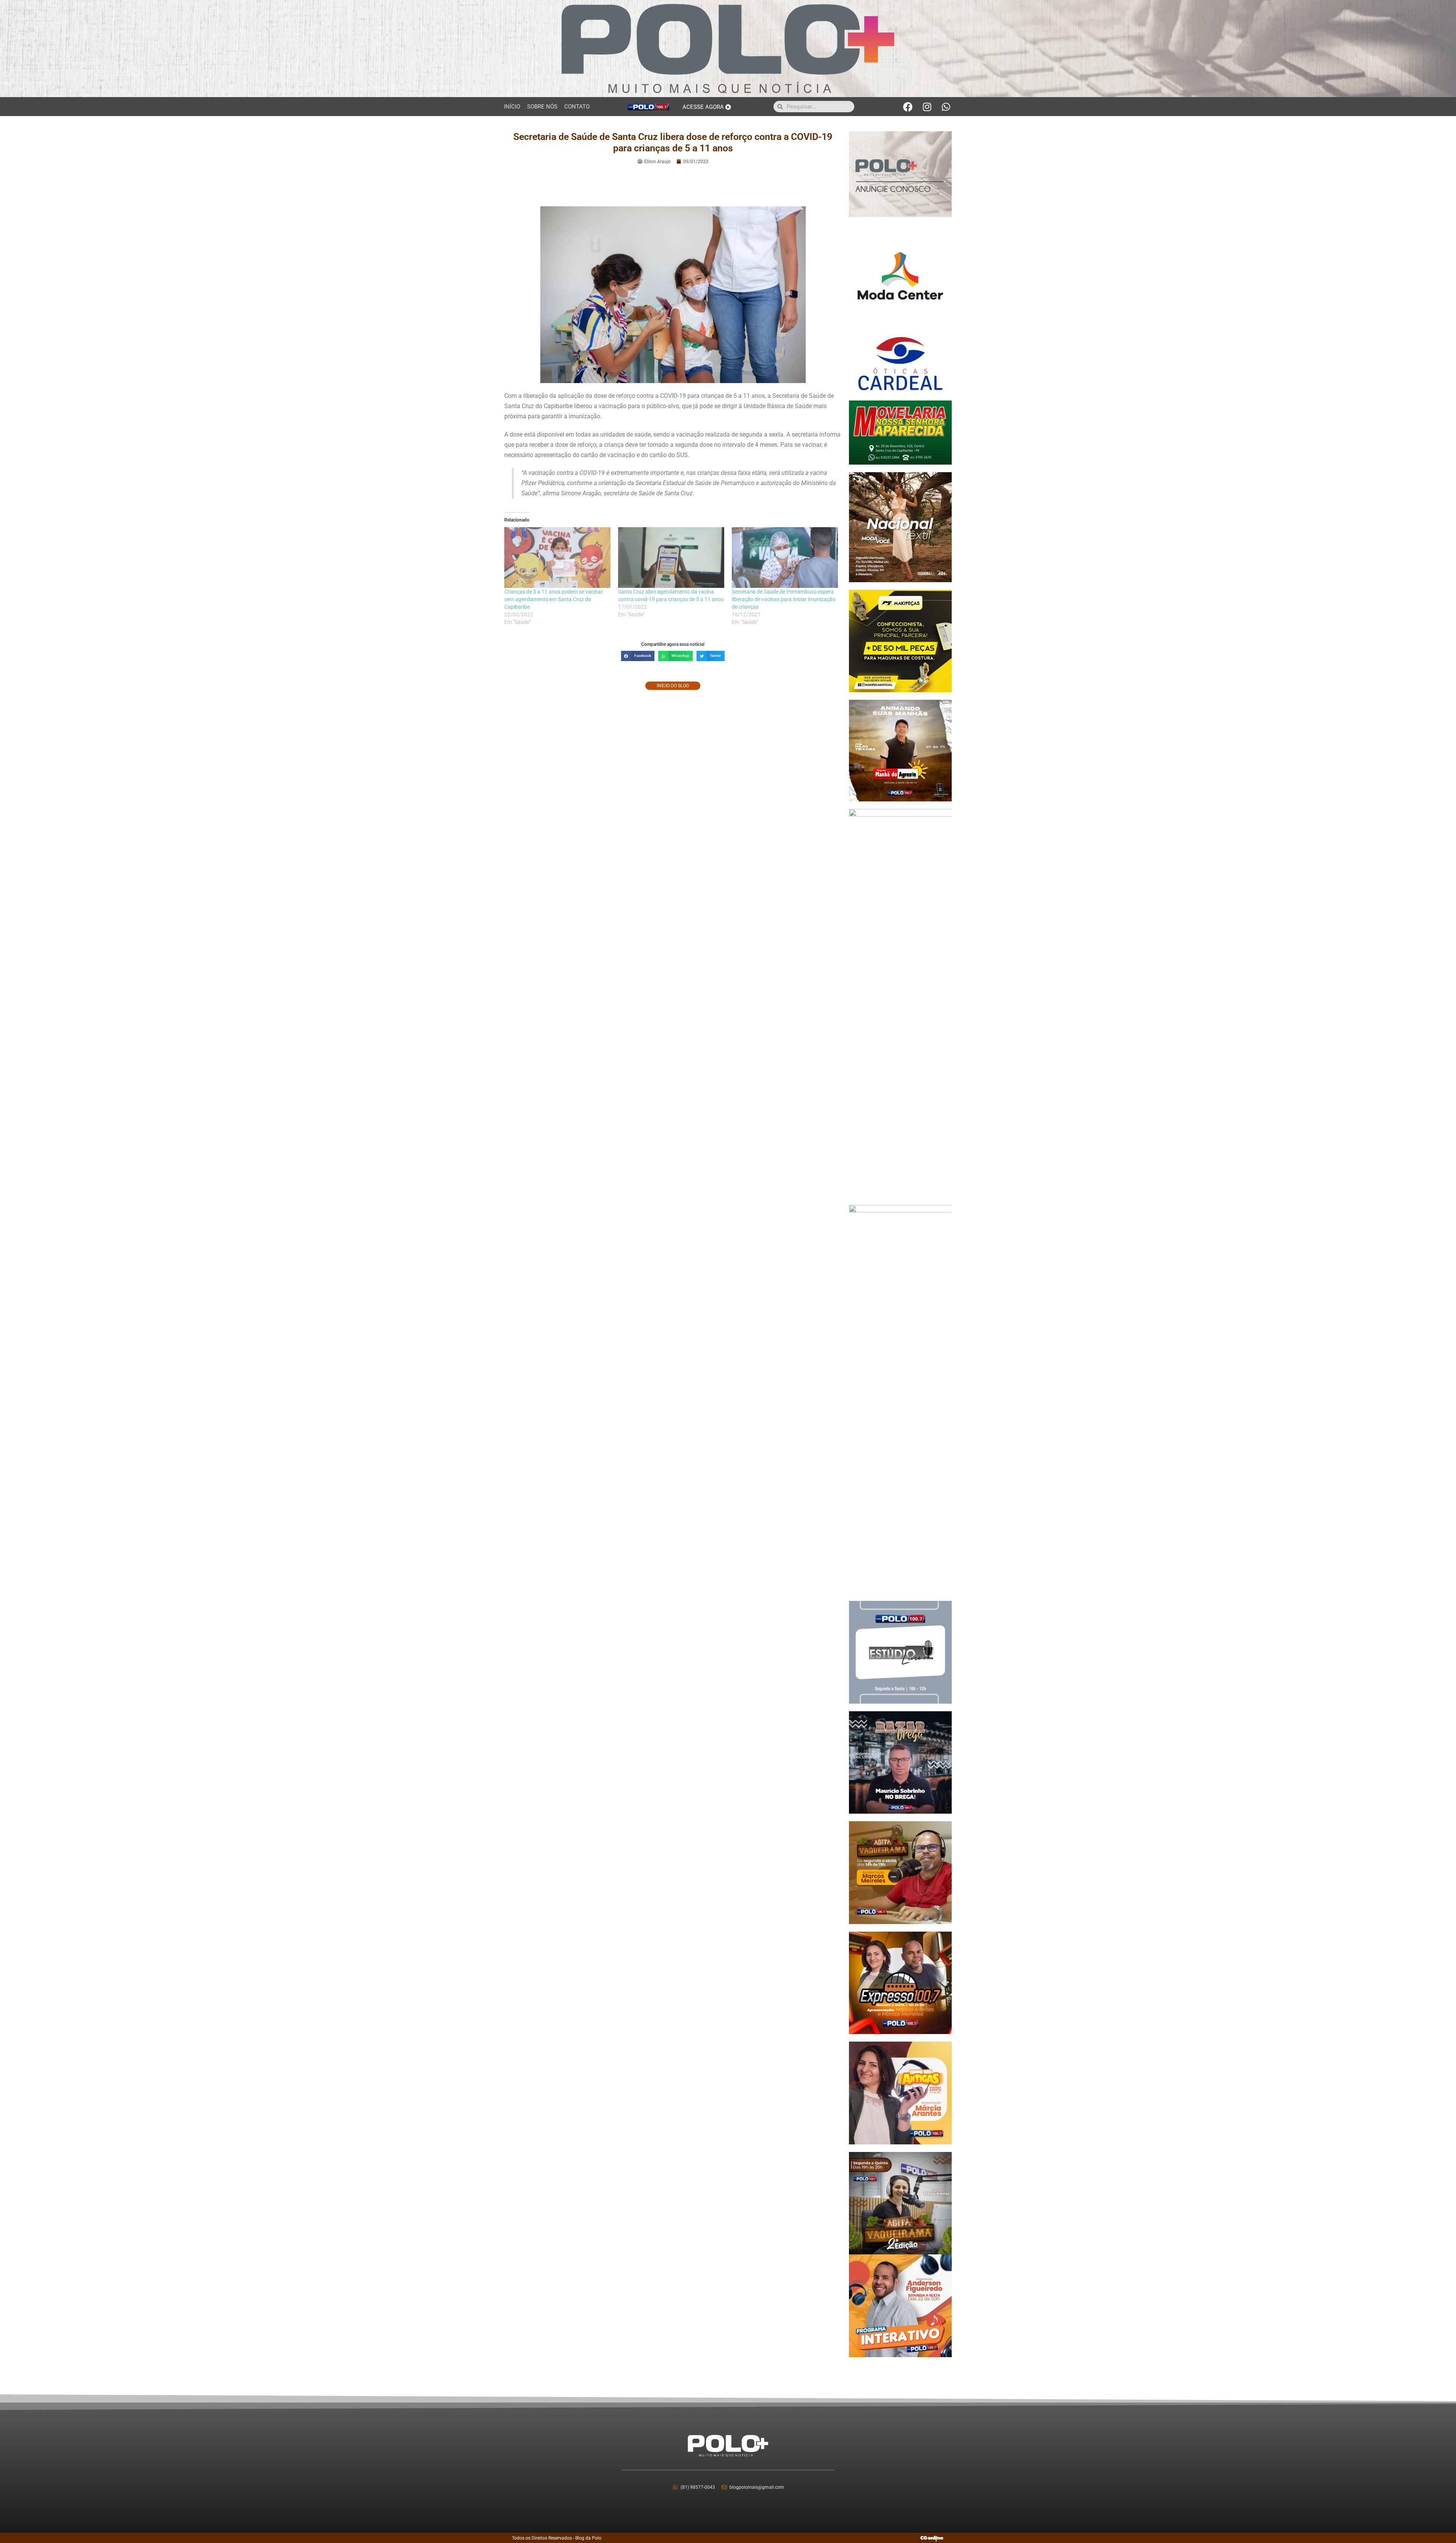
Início (512, 107)
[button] (638, 656)
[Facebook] (908, 107)
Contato (577, 107)
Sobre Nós (542, 107)
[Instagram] (927, 107)
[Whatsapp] (946, 107)
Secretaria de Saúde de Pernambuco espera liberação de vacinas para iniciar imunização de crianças (784, 599)
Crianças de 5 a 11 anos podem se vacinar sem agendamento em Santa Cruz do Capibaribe (554, 599)
